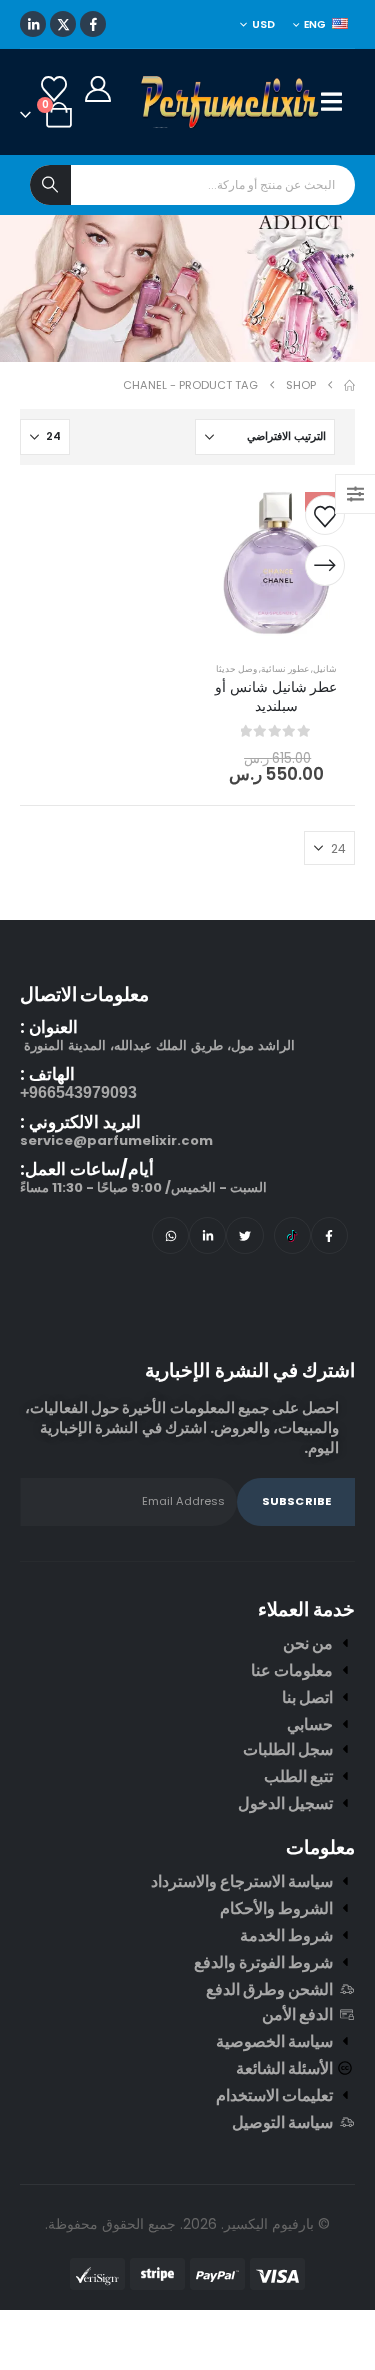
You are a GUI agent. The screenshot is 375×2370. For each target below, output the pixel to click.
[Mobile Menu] (338, 168)
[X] (63, 90)
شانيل (325, 734)
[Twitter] (244, 1301)
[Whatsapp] (170, 1301)
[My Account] (97, 155)
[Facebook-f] (329, 1301)
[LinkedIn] (33, 90)
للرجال (272, 41)
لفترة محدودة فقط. (122, 40)
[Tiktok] (292, 1301)
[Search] (50, 251)
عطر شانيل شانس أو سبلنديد (276, 762)
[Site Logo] (231, 168)
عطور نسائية (285, 734)
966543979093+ (78, 1158)
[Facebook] (93, 90)
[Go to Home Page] (349, 451)
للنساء (201, 41)
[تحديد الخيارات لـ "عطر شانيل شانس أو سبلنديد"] (325, 632)
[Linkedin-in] (207, 1301)
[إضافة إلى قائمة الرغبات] (325, 581)
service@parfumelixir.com (116, 1206)
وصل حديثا (236, 734)
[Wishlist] (53, 155)
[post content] (277, 630)
